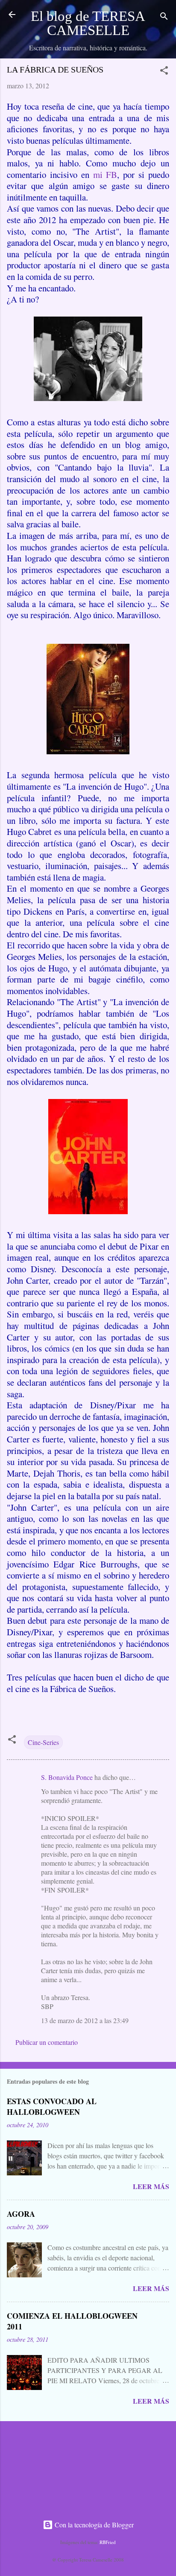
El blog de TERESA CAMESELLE (88, 23)
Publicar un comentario (47, 2042)
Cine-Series (43, 1742)
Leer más (151, 2186)
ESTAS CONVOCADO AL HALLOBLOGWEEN (52, 2106)
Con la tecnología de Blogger (93, 2525)
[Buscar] (164, 17)
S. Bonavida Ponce (67, 1777)
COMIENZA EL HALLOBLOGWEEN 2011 (72, 2321)
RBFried (108, 2542)
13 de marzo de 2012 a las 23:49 (85, 2020)
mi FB (105, 174)
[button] (164, 72)
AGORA (21, 2214)
